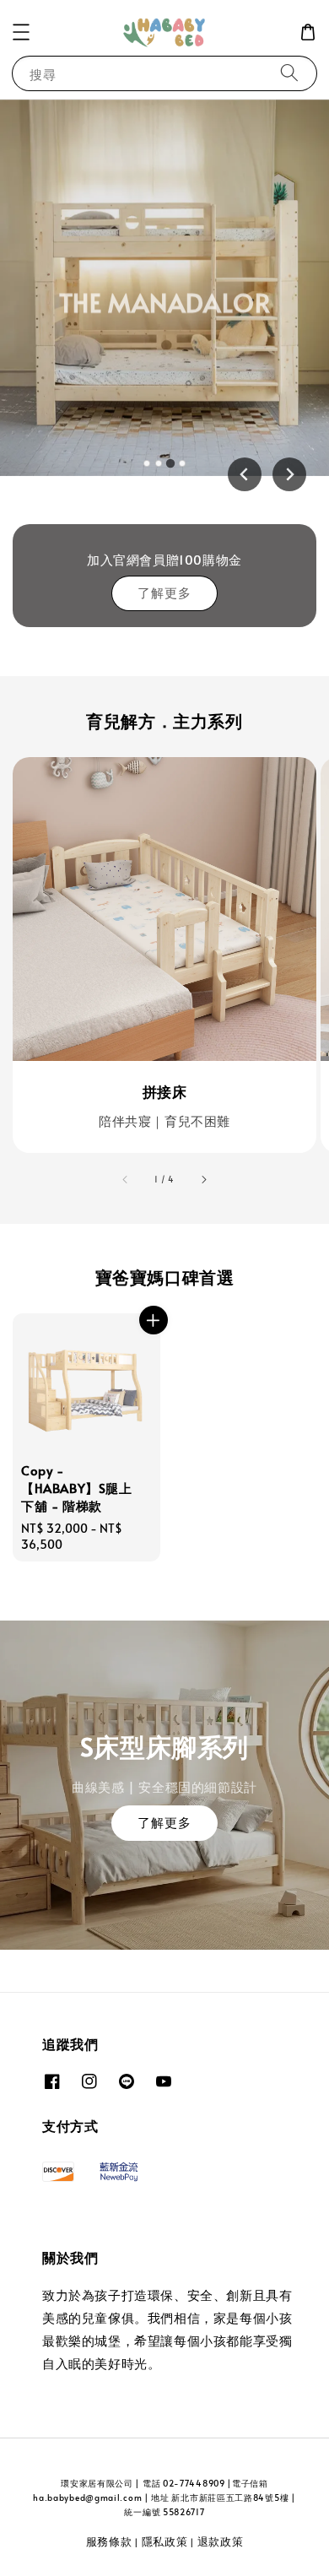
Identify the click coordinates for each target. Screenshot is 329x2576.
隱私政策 (165, 2541)
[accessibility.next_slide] (203, 1180)
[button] (21, 32)
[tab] (147, 463)
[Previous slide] (245, 474)
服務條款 (109, 2541)
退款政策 (221, 2541)
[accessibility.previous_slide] (126, 1180)
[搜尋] (289, 73)
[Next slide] (289, 474)
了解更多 (164, 592)
